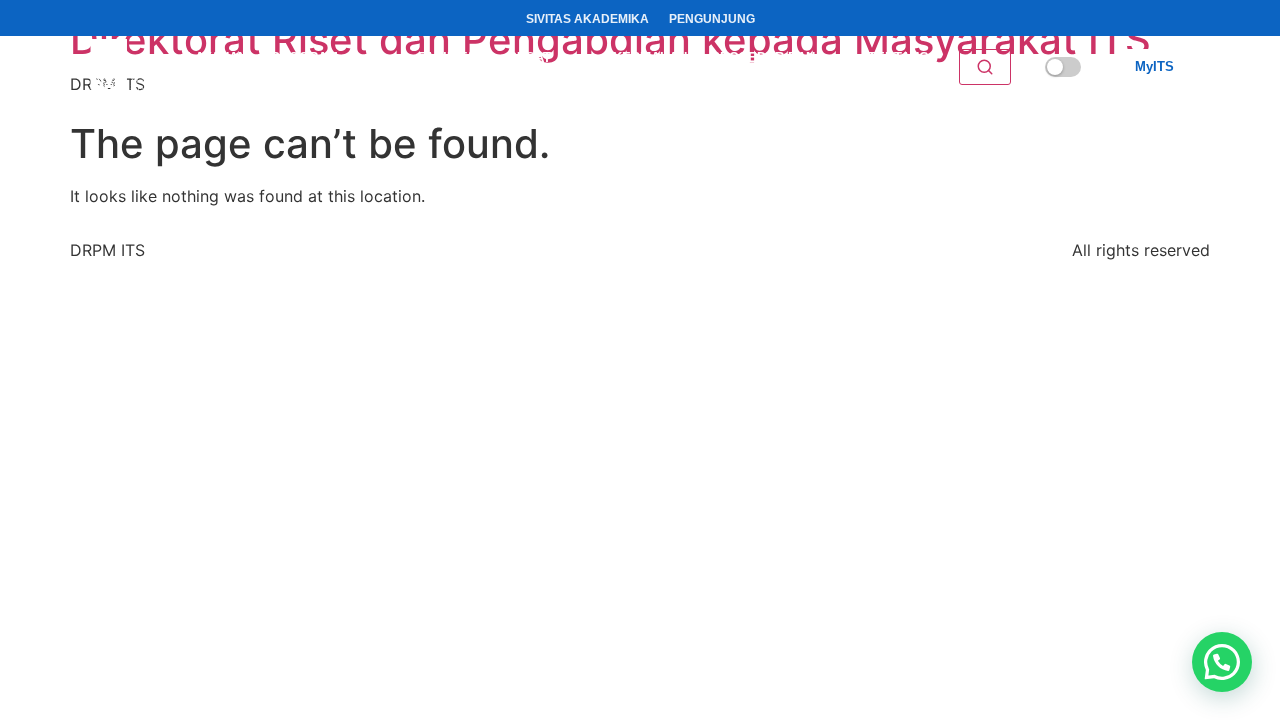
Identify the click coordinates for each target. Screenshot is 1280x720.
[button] (1222, 662)
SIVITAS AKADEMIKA (587, 19)
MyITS (1154, 66)
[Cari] (985, 67)
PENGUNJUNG (712, 19)
